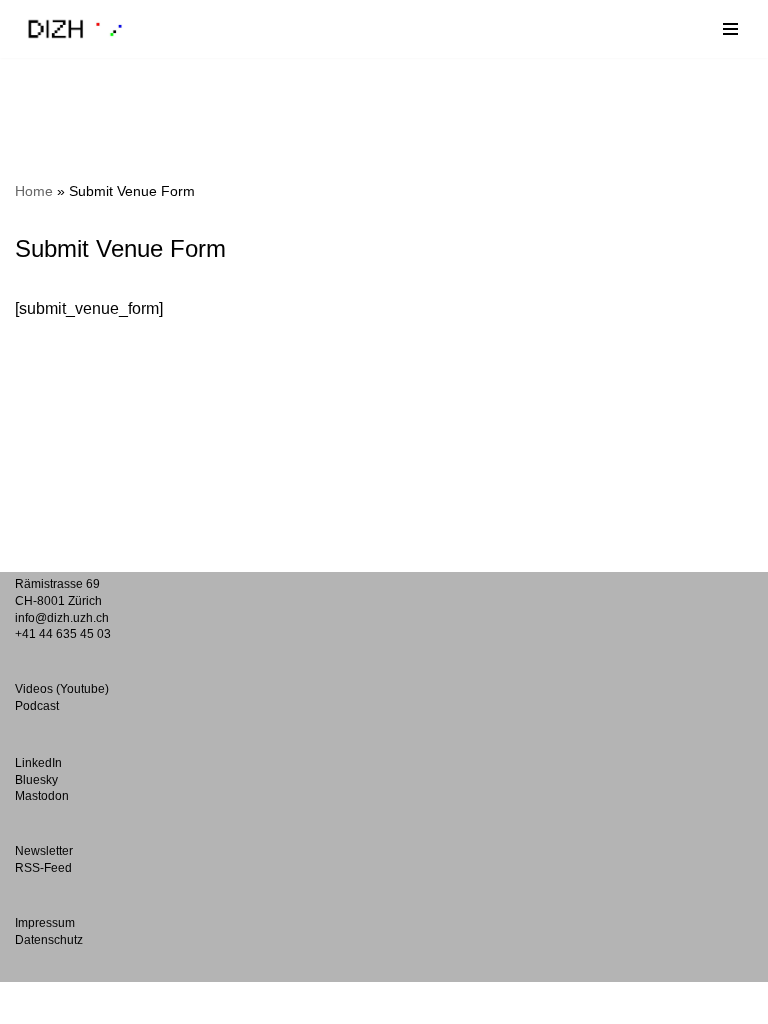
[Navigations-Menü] (730, 29)
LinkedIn (38, 763)
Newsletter (44, 851)
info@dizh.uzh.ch (62, 618)
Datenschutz (49, 940)
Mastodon (42, 796)
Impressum (45, 923)
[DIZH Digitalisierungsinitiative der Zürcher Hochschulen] (75, 29)
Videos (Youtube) (62, 689)
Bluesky (36, 780)
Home (34, 191)
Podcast (37, 706)
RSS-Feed (43, 868)
